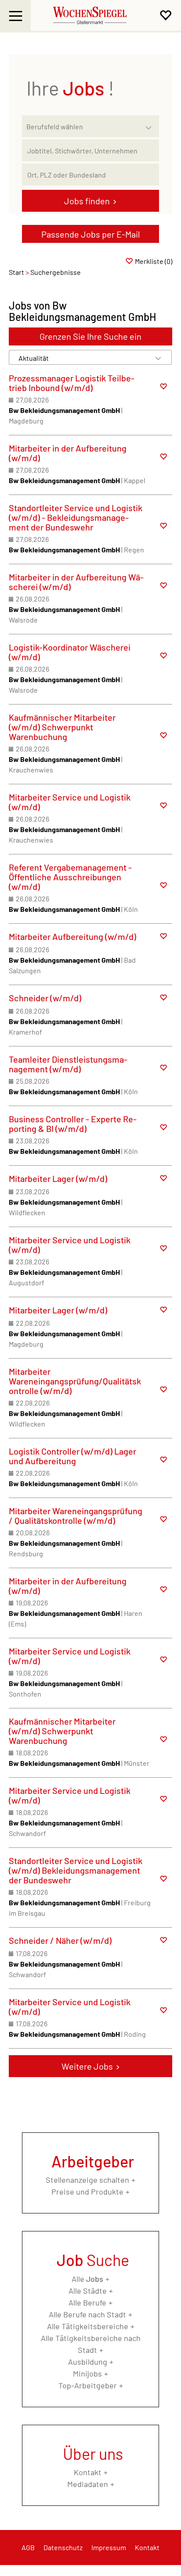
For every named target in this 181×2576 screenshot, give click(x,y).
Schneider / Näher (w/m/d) (60, 1940)
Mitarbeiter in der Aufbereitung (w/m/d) (68, 453)
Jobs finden (87, 201)
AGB (28, 2547)
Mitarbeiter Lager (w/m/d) (58, 1178)
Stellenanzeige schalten (87, 2180)
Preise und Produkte (87, 2192)
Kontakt (88, 2472)
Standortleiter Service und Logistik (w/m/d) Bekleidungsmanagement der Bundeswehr (76, 1870)
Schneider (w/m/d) (45, 998)
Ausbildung (88, 2362)
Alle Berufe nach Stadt (87, 2314)
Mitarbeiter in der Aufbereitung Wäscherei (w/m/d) (76, 582)
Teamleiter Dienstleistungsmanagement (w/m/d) (68, 1064)
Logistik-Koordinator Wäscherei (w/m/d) (70, 652)
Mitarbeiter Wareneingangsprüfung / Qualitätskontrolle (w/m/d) (76, 1516)
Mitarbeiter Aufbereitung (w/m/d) (72, 936)
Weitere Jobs (87, 2066)
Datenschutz (63, 2547)
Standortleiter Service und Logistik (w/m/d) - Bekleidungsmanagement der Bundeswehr (76, 517)
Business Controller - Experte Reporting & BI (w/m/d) (73, 1124)
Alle (87, 2279)
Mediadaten (88, 2484)
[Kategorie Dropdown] (150, 124)
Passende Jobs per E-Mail (91, 234)
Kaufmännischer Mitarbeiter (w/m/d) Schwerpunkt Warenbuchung (62, 727)
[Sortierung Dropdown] (158, 358)
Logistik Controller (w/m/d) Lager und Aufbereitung (72, 1456)
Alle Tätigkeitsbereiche (88, 2326)
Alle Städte (88, 2291)
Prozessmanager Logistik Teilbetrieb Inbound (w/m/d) (72, 383)
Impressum (109, 2547)
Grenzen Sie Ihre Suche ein (90, 336)
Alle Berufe (87, 2302)
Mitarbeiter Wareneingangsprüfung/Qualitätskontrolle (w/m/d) (75, 1381)
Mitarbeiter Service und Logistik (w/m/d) (70, 802)
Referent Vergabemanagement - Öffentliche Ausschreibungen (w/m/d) (70, 877)
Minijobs (87, 2373)
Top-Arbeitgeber (88, 2385)
